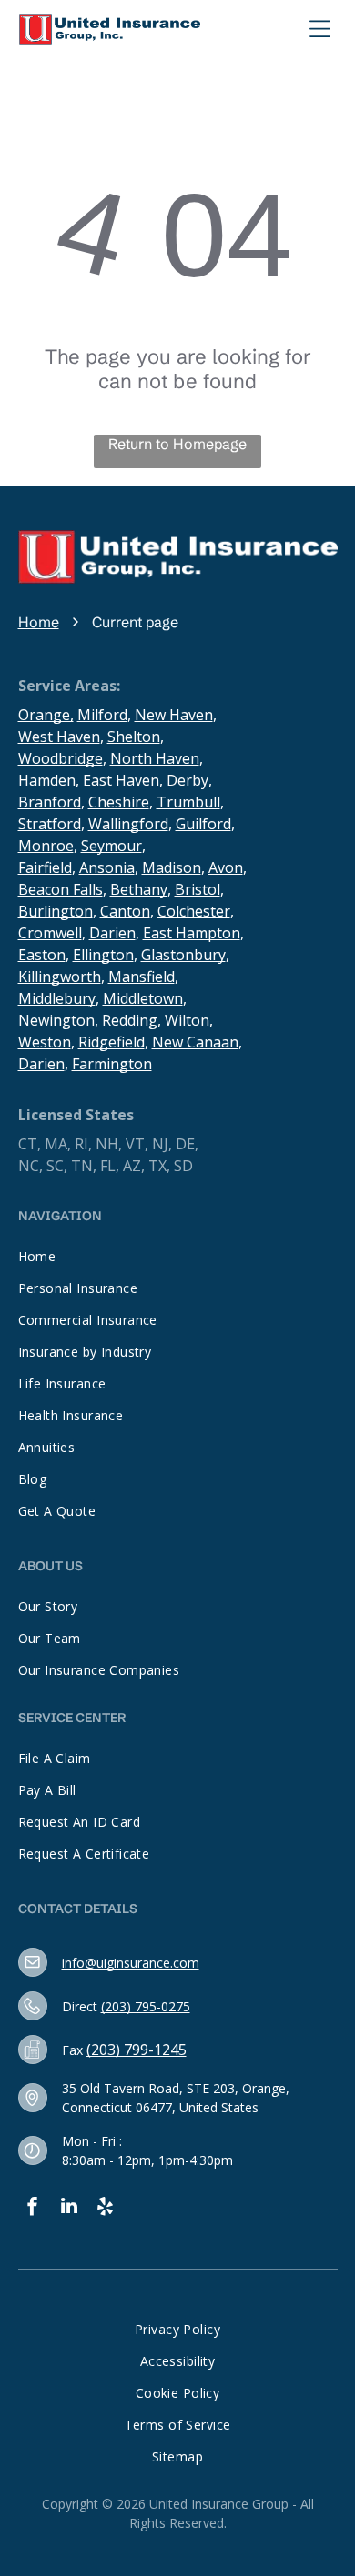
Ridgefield (112, 1042)
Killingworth (60, 977)
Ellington (103, 955)
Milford (102, 715)
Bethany (139, 889)
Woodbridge (61, 758)
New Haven (174, 715)
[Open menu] (320, 29)
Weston (45, 1042)
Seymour (112, 846)
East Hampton (192, 933)
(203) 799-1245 (137, 2050)
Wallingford (128, 824)
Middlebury (57, 998)
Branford (50, 802)
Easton (42, 955)
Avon (226, 867)
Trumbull (188, 802)
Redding (130, 1020)
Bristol (198, 889)
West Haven (59, 737)
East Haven (121, 780)
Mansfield (142, 977)
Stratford (50, 824)
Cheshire (119, 802)
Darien (112, 933)
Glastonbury (183, 955)
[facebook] (33, 2208)
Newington (56, 1020)
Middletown (143, 998)
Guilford (203, 824)
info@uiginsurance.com (131, 1963)
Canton (125, 911)
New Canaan (195, 1042)
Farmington (112, 1064)
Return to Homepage (177, 444)
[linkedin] (69, 2208)
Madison (172, 867)
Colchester (194, 911)
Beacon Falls (61, 889)
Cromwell (50, 933)
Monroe (46, 846)
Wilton (187, 1020)
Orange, (46, 715)
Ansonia (107, 867)
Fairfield (45, 867)
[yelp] (106, 2208)
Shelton (134, 737)
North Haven (155, 758)
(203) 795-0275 (146, 2006)
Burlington (56, 911)
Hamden (47, 780)
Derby (188, 780)
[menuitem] (178, 1256)
